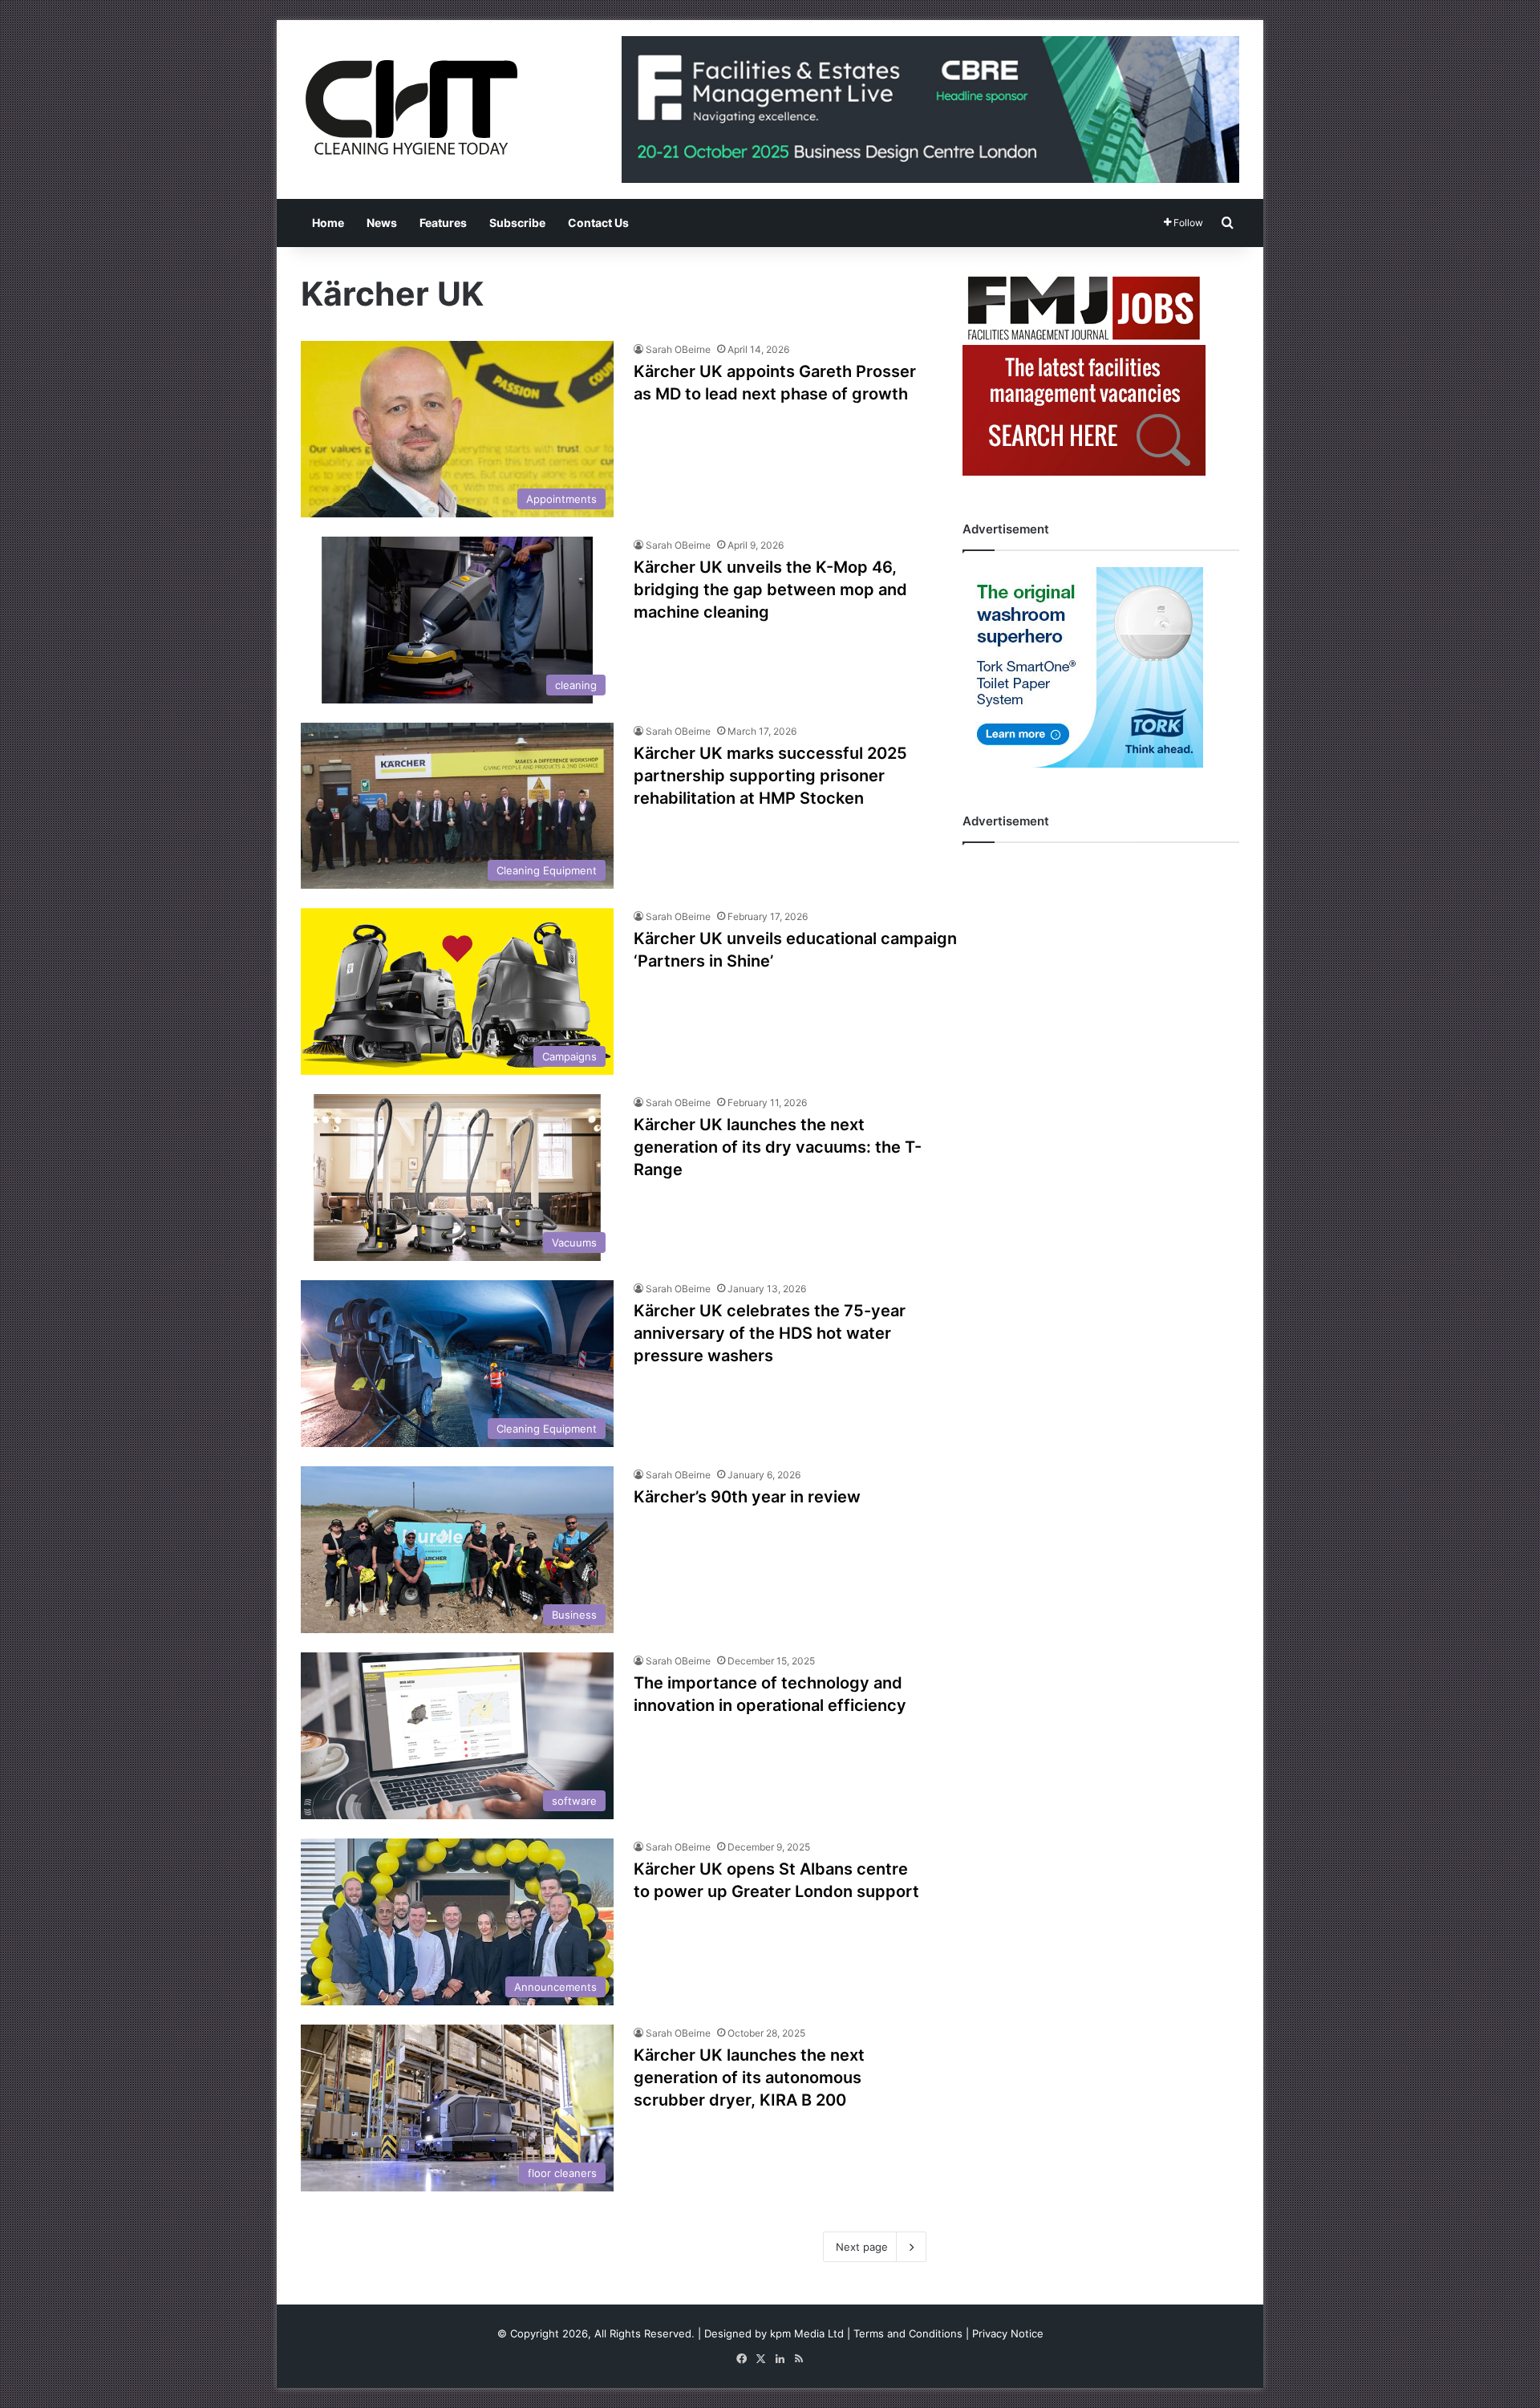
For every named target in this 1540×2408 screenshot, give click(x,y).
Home (328, 223)
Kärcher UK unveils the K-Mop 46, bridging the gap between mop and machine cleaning (770, 590)
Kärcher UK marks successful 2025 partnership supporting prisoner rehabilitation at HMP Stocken (770, 776)
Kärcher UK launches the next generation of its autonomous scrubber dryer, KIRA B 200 (749, 2078)
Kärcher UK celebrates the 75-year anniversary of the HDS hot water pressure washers (770, 1333)
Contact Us (598, 223)
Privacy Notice (1008, 2333)
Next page (862, 2247)
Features (443, 223)
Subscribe (517, 223)
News (382, 223)
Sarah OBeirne (678, 349)
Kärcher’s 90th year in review (749, 1497)
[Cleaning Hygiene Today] (411, 107)
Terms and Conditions (908, 2333)
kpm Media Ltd (807, 2333)
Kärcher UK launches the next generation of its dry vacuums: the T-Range (778, 1147)
